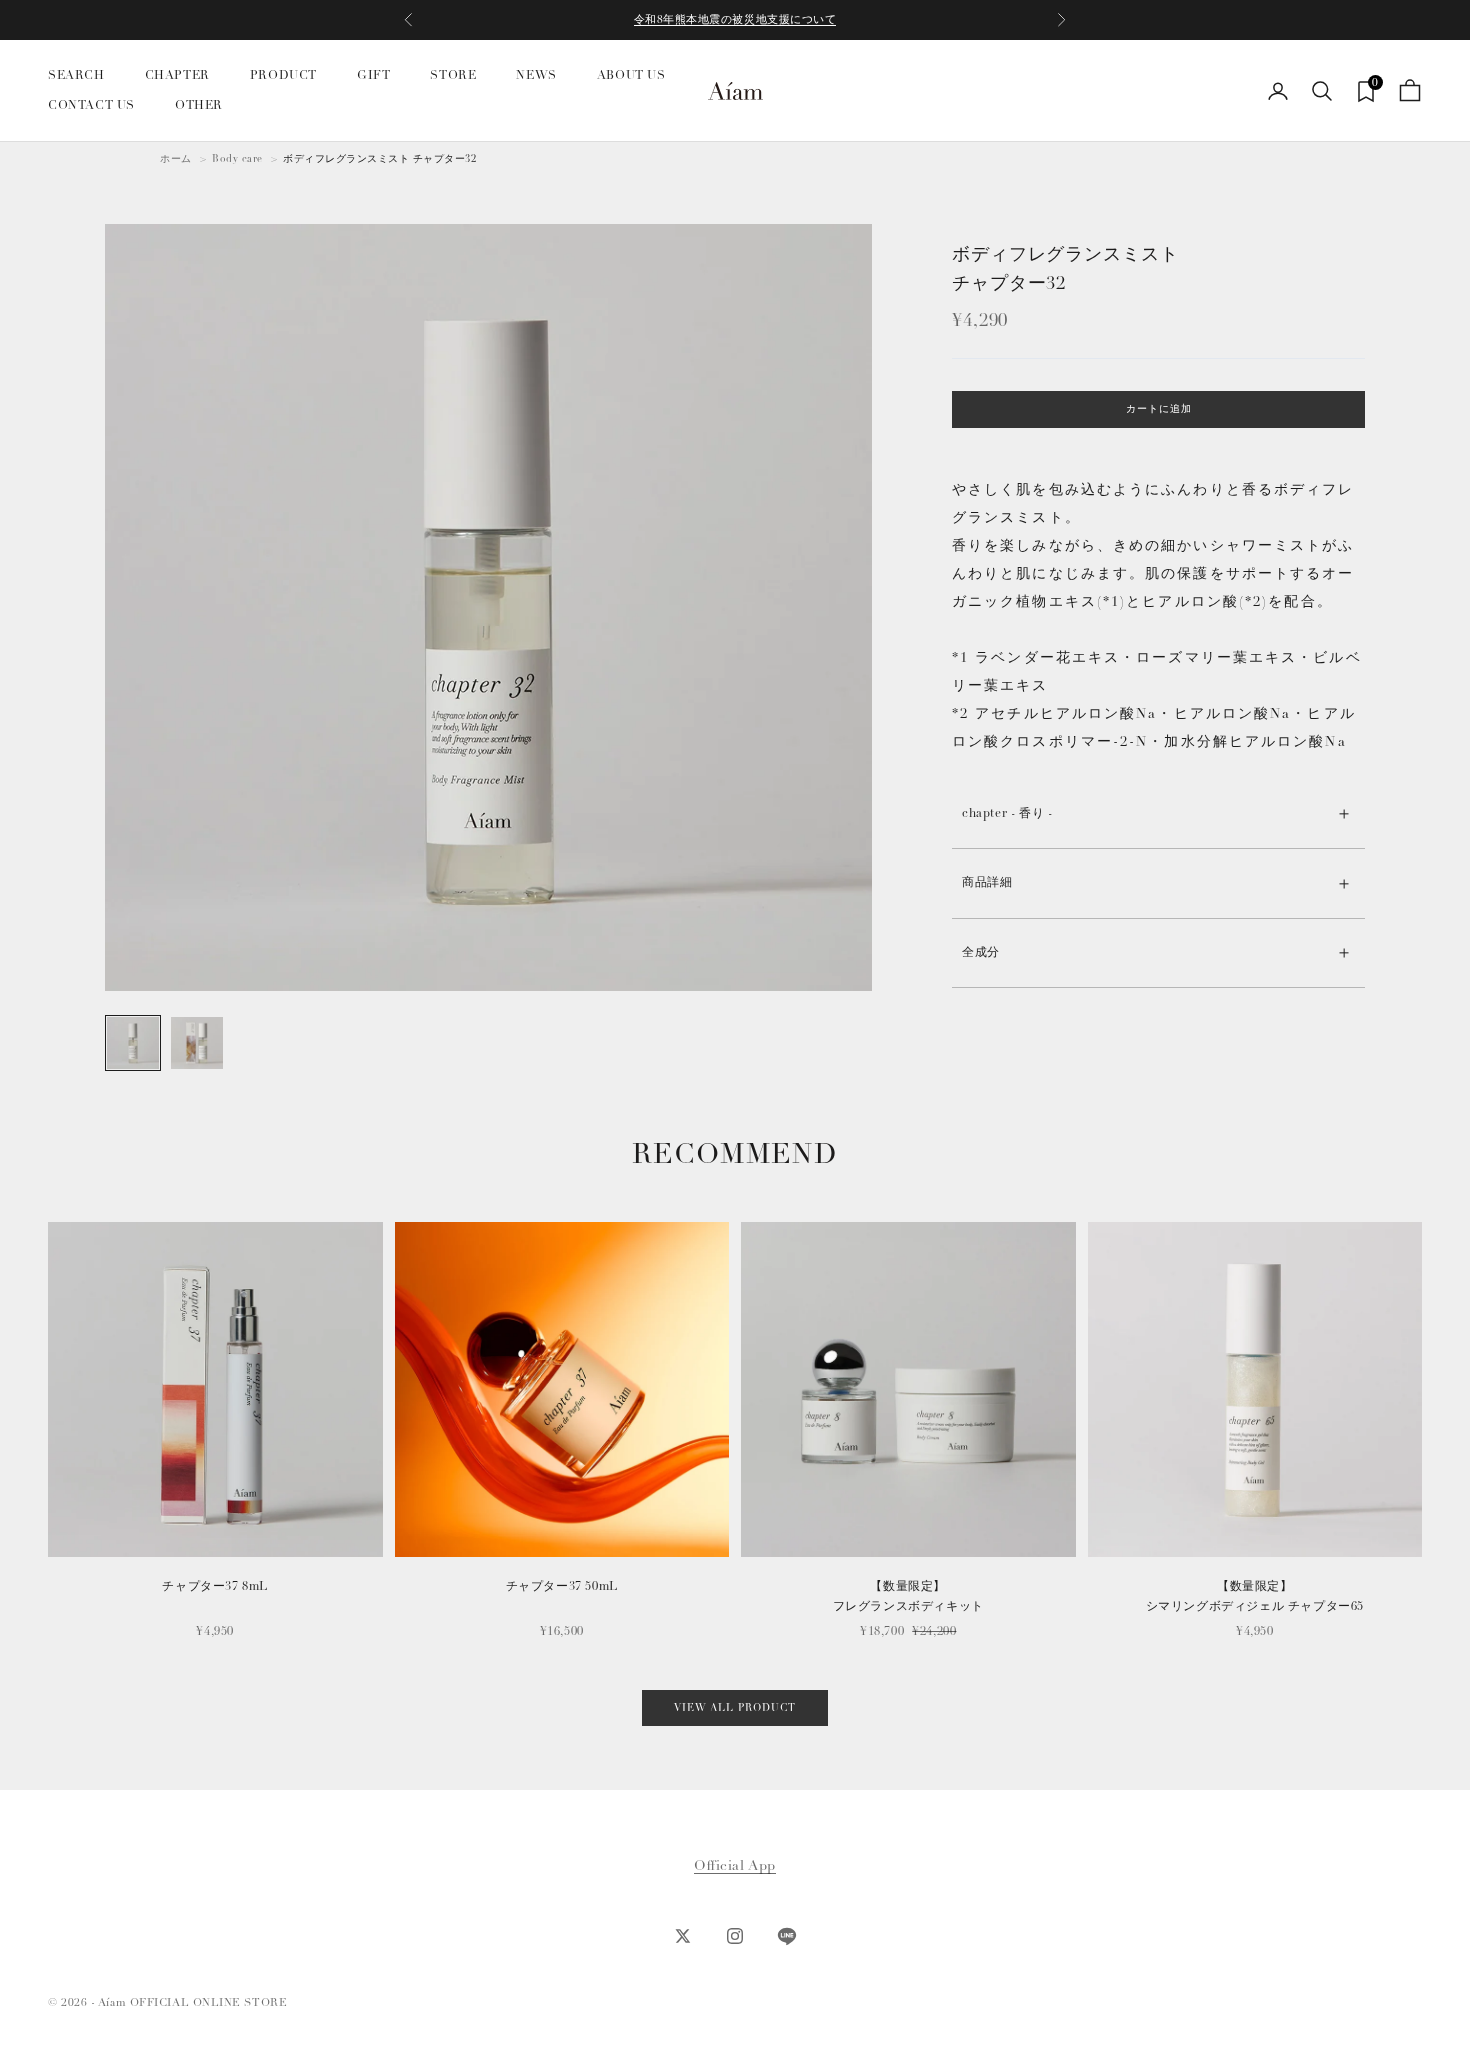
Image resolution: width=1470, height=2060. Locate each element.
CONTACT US (91, 105)
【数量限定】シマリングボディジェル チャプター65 (1255, 1596)
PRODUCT (283, 75)
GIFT (373, 75)
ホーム (176, 159)
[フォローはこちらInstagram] (735, 1936)
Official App (735, 1865)
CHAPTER (177, 75)
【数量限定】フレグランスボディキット (908, 1596)
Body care (237, 159)
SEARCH (76, 75)
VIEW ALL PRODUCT (735, 1708)
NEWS (536, 75)
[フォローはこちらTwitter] (683, 1936)
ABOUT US (631, 75)
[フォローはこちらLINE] (787, 1936)
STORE (453, 75)
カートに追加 (1159, 410)
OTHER (199, 105)
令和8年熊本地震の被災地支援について (735, 19)
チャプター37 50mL (562, 1586)
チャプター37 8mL (215, 1586)
